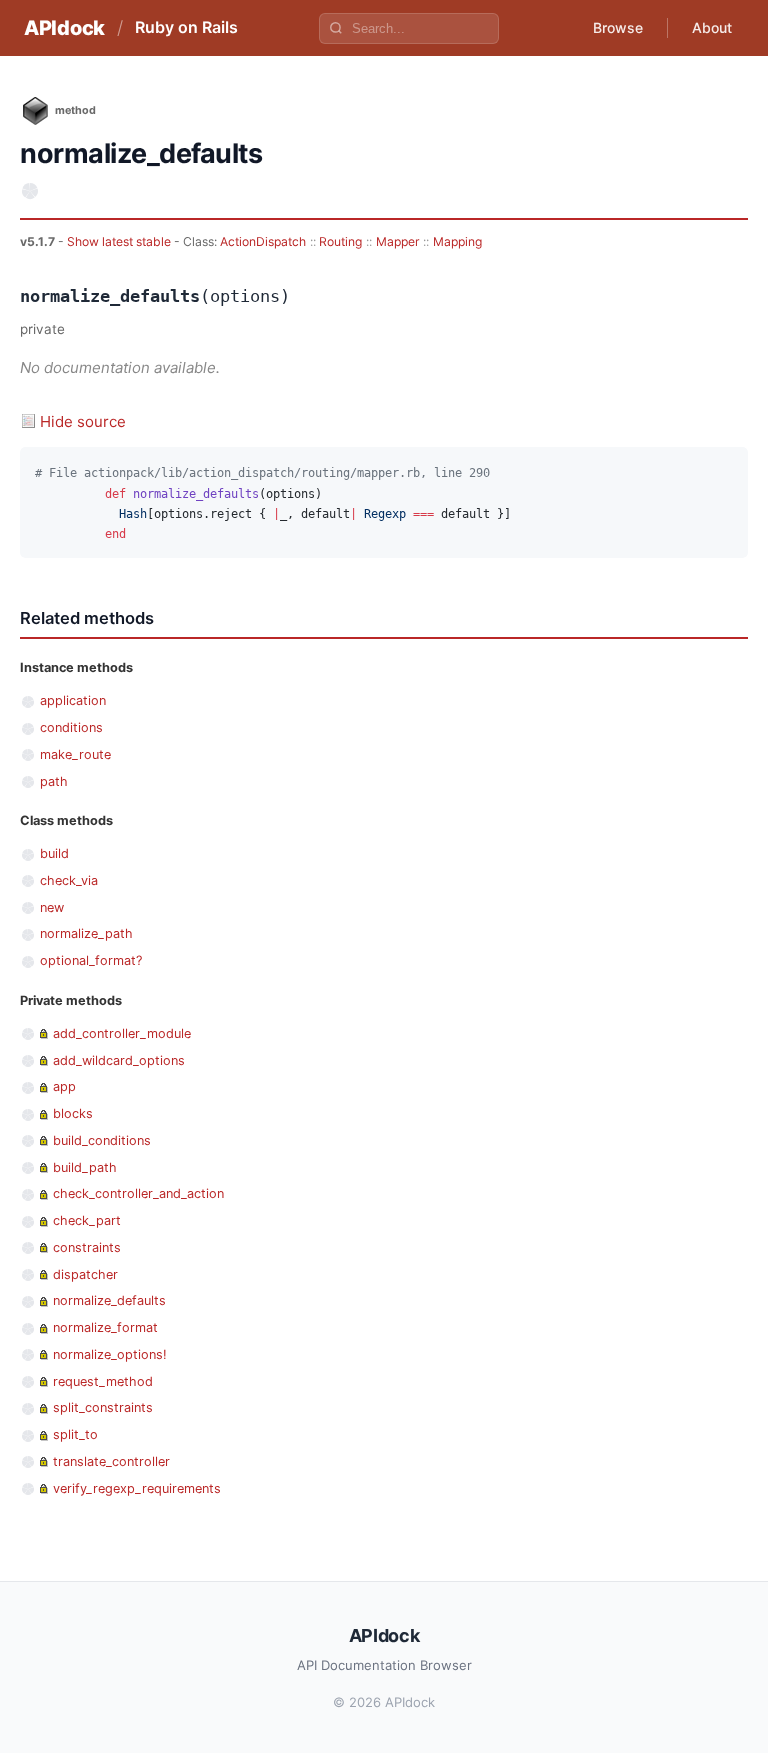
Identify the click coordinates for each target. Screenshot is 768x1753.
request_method (103, 1381)
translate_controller (111, 1461)
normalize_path (86, 933)
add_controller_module (122, 1033)
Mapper (398, 241)
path (54, 781)
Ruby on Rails (186, 27)
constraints (87, 1247)
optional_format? (91, 960)
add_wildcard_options (119, 1060)
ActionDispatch (263, 241)
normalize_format (105, 1327)
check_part (87, 1220)
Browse (618, 27)
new (52, 907)
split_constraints (103, 1407)
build (54, 853)
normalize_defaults (109, 1300)
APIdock (64, 28)
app (64, 1086)
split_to (75, 1434)
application (73, 700)
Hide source (83, 421)
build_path (85, 1167)
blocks (73, 1113)
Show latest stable (120, 241)
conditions (71, 727)
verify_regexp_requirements (137, 1488)
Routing (340, 241)
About (712, 27)
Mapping (457, 241)
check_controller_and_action (138, 1193)
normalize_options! (110, 1354)
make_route (75, 754)
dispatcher (85, 1274)
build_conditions (102, 1140)
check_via (69, 880)
